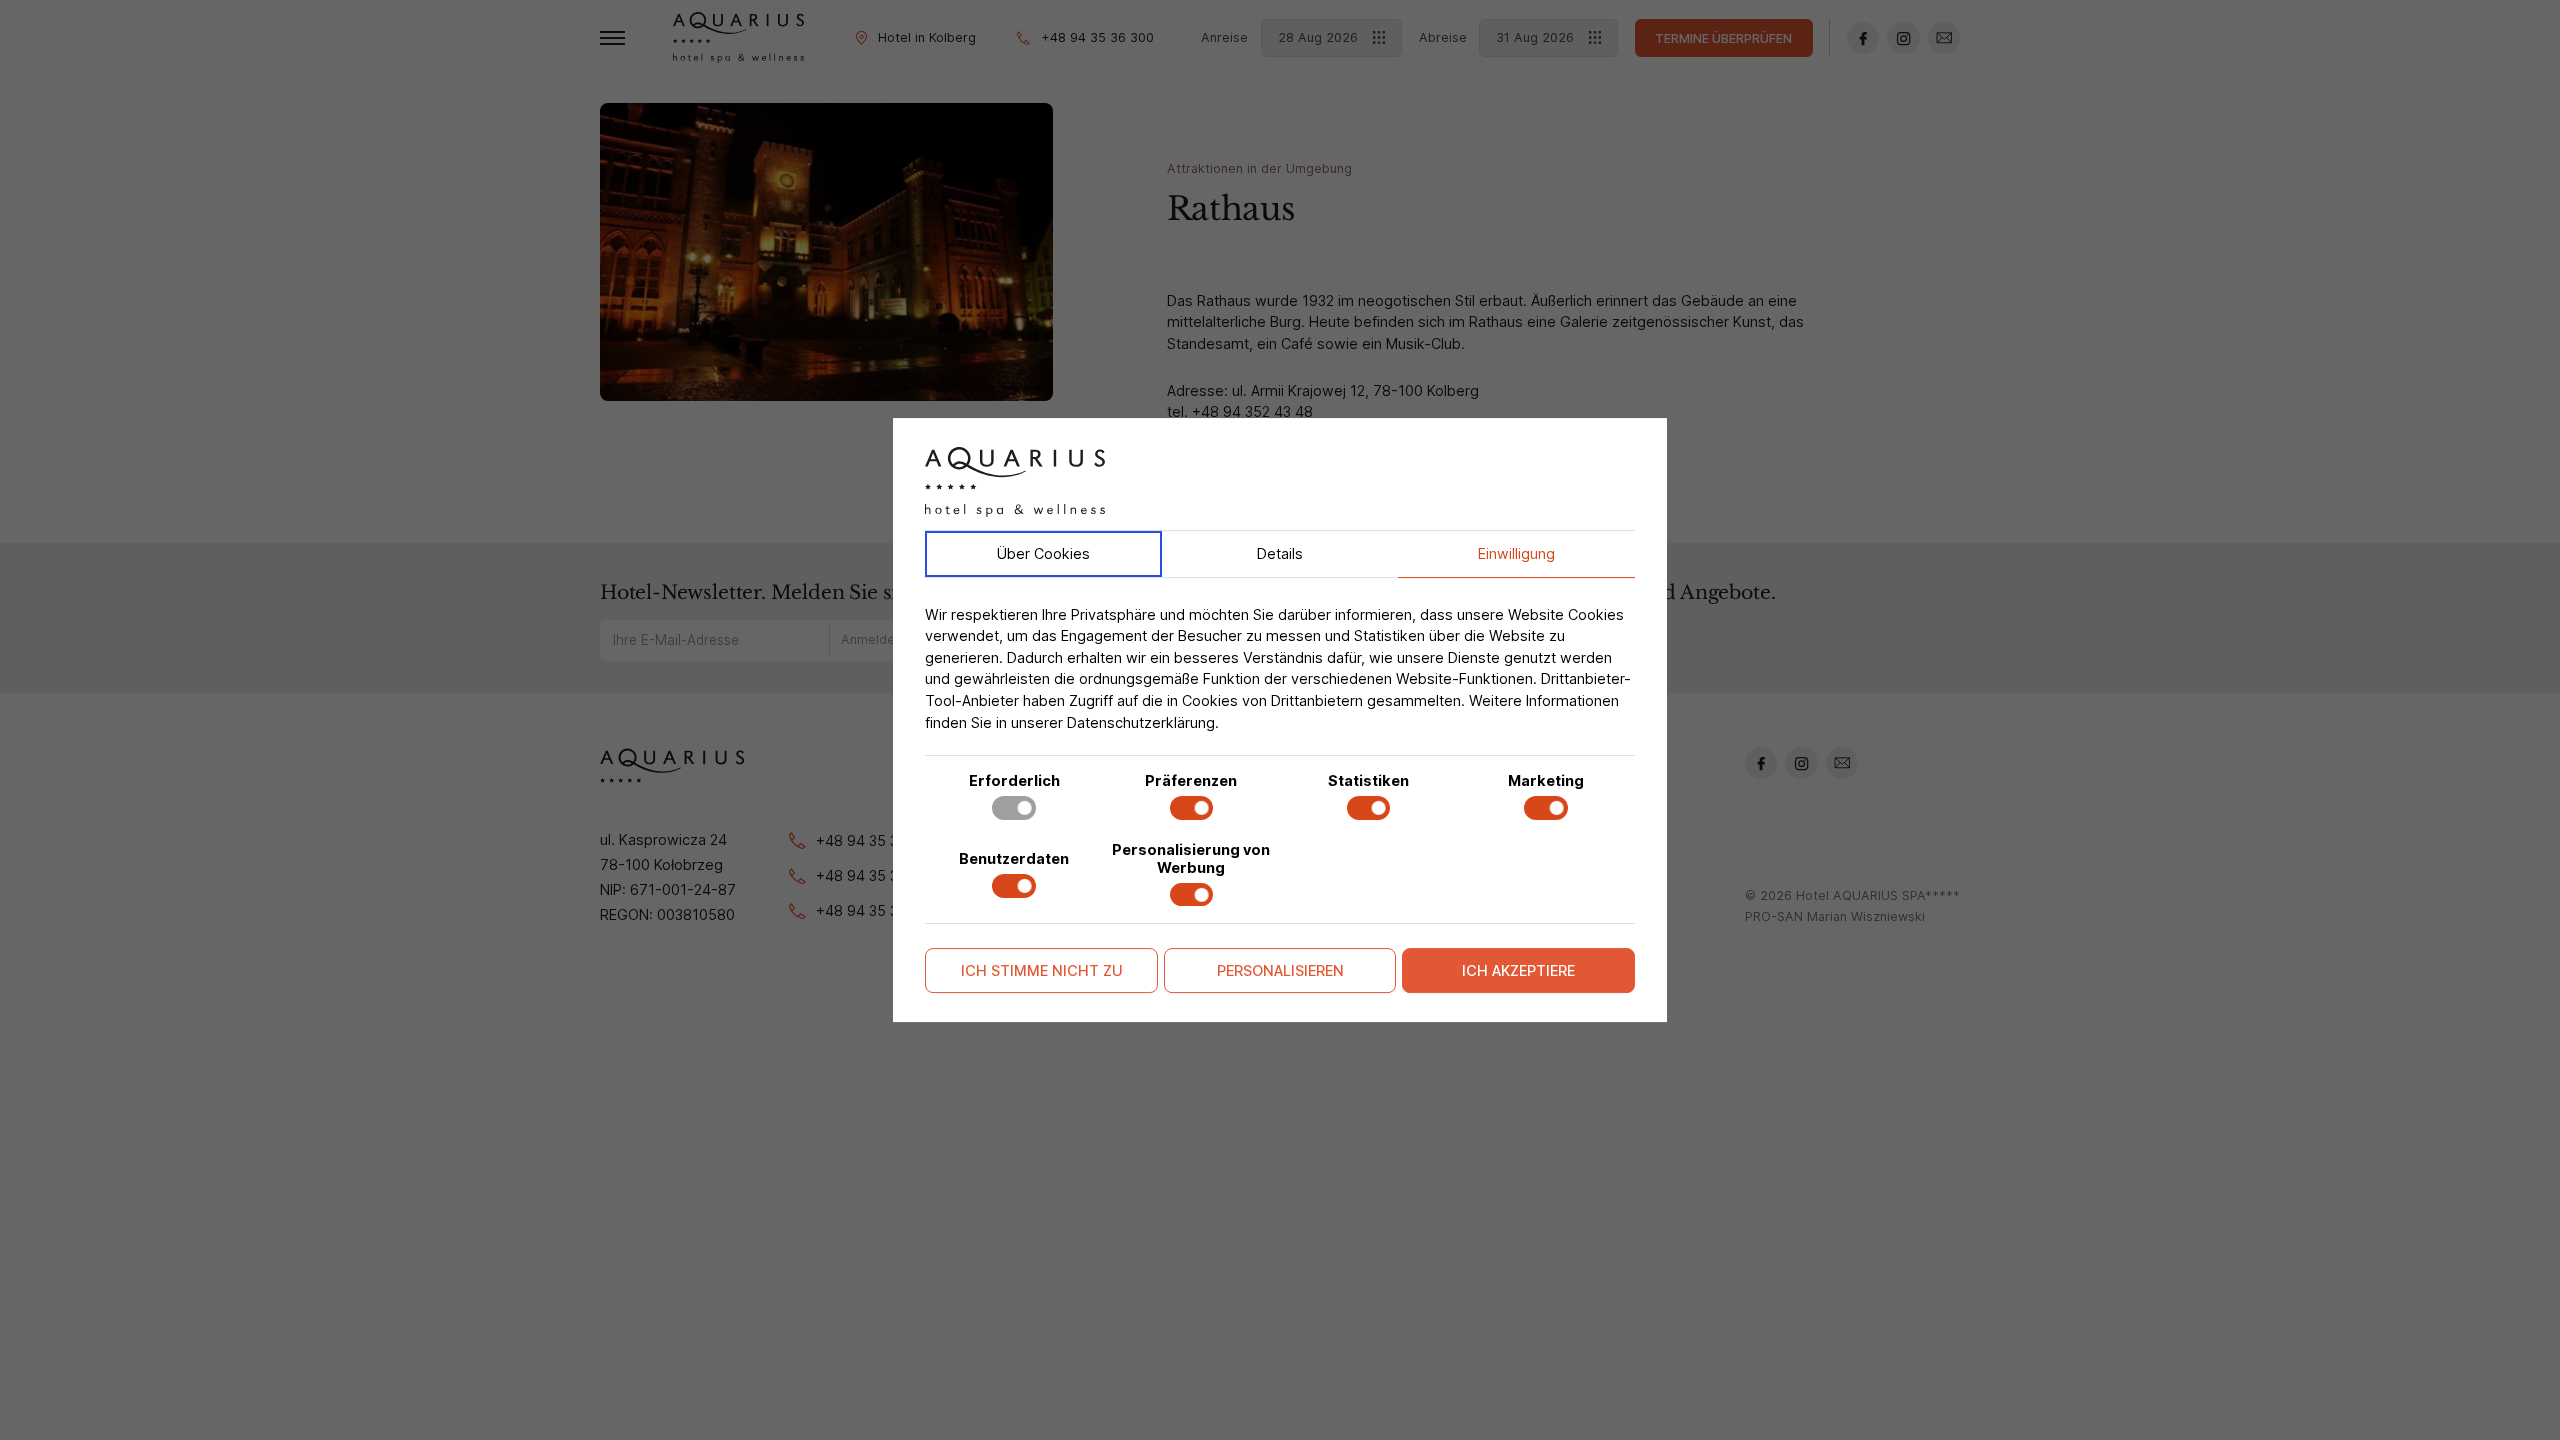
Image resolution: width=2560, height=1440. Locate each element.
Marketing (1546, 780)
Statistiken (1368, 780)
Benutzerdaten (1014, 858)
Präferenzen (1191, 780)
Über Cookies (1043, 553)
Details (1280, 553)
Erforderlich (1014, 780)
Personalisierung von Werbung (1191, 858)
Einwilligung (1516, 553)
